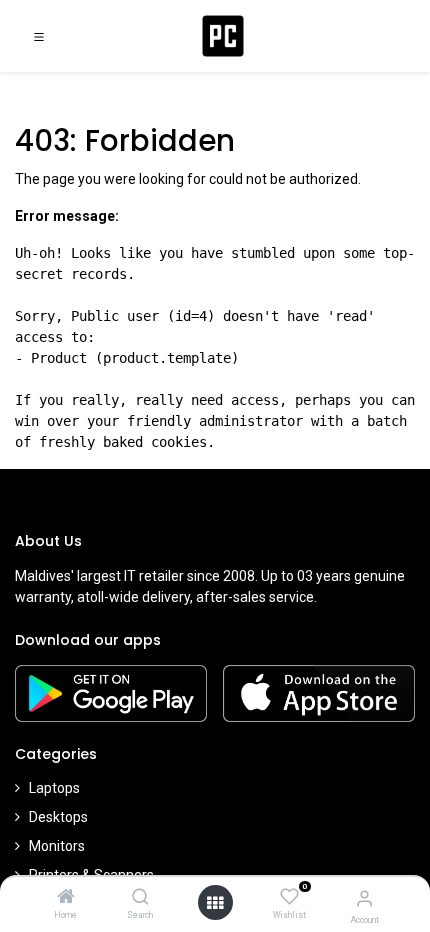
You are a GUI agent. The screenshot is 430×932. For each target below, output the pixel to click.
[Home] (66, 898)
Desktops (58, 817)
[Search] (140, 898)
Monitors (57, 846)
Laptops (54, 788)
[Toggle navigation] (39, 36)
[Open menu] (215, 903)
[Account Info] (364, 898)
